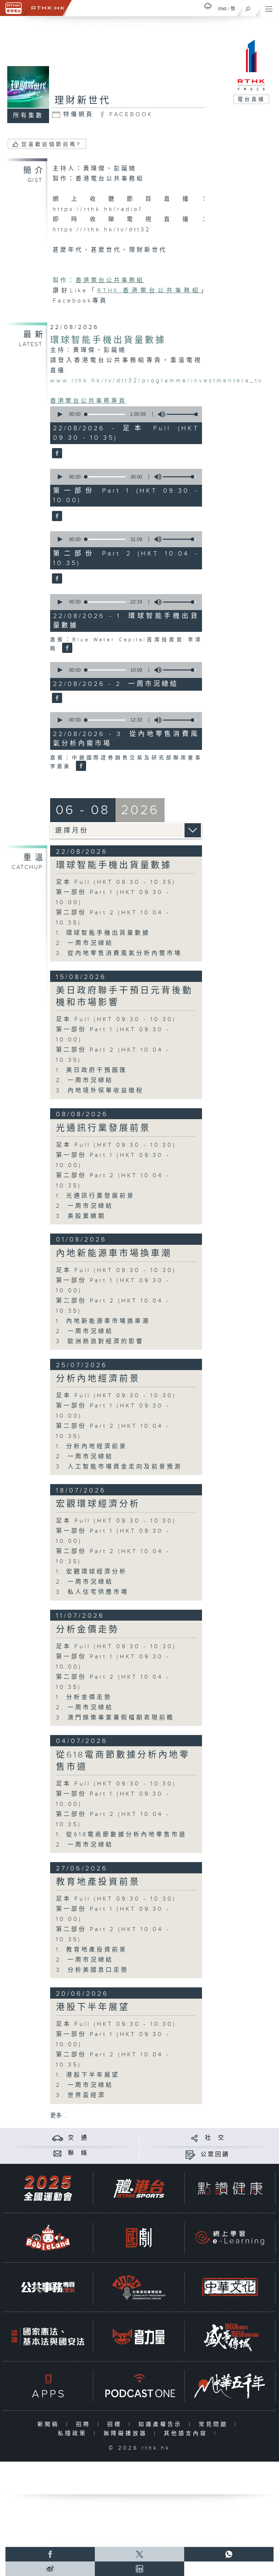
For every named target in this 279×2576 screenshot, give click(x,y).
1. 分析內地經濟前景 (92, 1447)
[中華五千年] (230, 2386)
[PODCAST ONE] (139, 2386)
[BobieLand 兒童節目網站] (48, 2238)
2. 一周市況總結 (85, 943)
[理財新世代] (56, 454)
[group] (159, 414)
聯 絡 (78, 2153)
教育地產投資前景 (98, 1882)
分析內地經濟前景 (98, 1379)
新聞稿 (50, 2424)
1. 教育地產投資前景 (92, 1950)
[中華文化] (230, 2287)
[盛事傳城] (230, 2337)
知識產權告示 (162, 2424)
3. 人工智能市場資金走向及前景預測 (119, 1467)
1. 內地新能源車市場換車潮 (103, 1321)
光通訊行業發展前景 (103, 1128)
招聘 (85, 2424)
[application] (124, 414)
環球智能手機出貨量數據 (108, 340)
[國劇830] (139, 2238)
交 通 (78, 2138)
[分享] (195, 2138)
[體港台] (139, 2188)
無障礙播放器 (127, 2433)
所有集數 (28, 116)
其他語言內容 (187, 2433)
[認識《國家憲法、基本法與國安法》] (48, 2337)
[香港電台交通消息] (58, 2138)
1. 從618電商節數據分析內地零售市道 (121, 1835)
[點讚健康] (230, 2188)
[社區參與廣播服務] (139, 2287)
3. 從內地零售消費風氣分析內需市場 (119, 953)
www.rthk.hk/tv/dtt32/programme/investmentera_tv (157, 381)
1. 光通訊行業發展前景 (95, 1196)
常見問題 (215, 2424)
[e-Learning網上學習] (230, 2238)
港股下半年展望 (93, 2007)
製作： (64, 281)
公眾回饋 (215, 2155)
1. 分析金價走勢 (84, 1697)
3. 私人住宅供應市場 (92, 1592)
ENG (223, 9)
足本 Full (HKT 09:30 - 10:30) (116, 1019)
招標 (116, 2424)
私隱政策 (74, 2433)
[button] (60, 414)
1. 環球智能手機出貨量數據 (103, 933)
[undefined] (208, 6)
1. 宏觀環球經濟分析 (92, 1572)
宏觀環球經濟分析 (98, 1504)
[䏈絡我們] (58, 2153)
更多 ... (59, 2116)
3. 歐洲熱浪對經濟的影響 (100, 1342)
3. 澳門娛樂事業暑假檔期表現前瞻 (115, 1718)
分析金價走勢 (88, 1630)
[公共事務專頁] (48, 2287)
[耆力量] (139, 2337)
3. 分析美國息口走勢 (92, 1970)
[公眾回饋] (190, 2155)
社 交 (215, 2138)
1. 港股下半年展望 (88, 2075)
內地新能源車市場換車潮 (114, 1254)
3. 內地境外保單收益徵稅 (100, 1091)
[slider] (183, 414)
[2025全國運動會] (48, 2188)
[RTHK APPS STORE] (48, 2386)
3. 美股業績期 (81, 1216)
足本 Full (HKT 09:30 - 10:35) (116, 882)
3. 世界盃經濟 (81, 2095)
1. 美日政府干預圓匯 (92, 1070)
